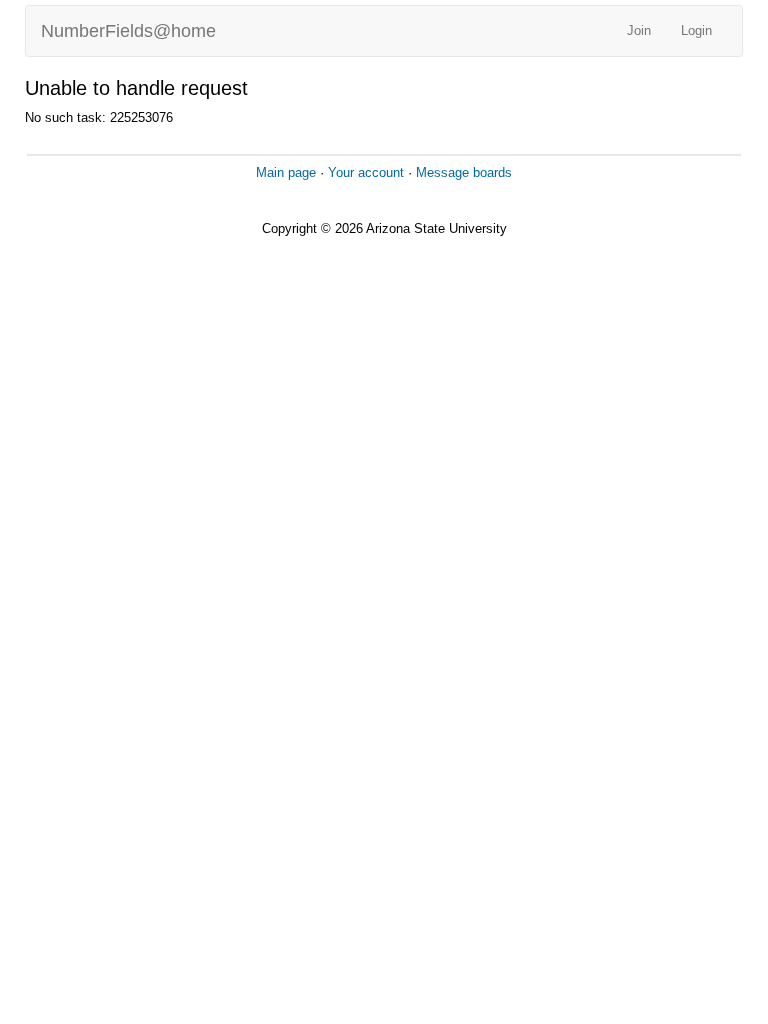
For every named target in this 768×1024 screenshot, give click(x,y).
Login (696, 30)
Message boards (464, 172)
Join (639, 30)
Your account (366, 172)
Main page (286, 172)
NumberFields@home (128, 31)
